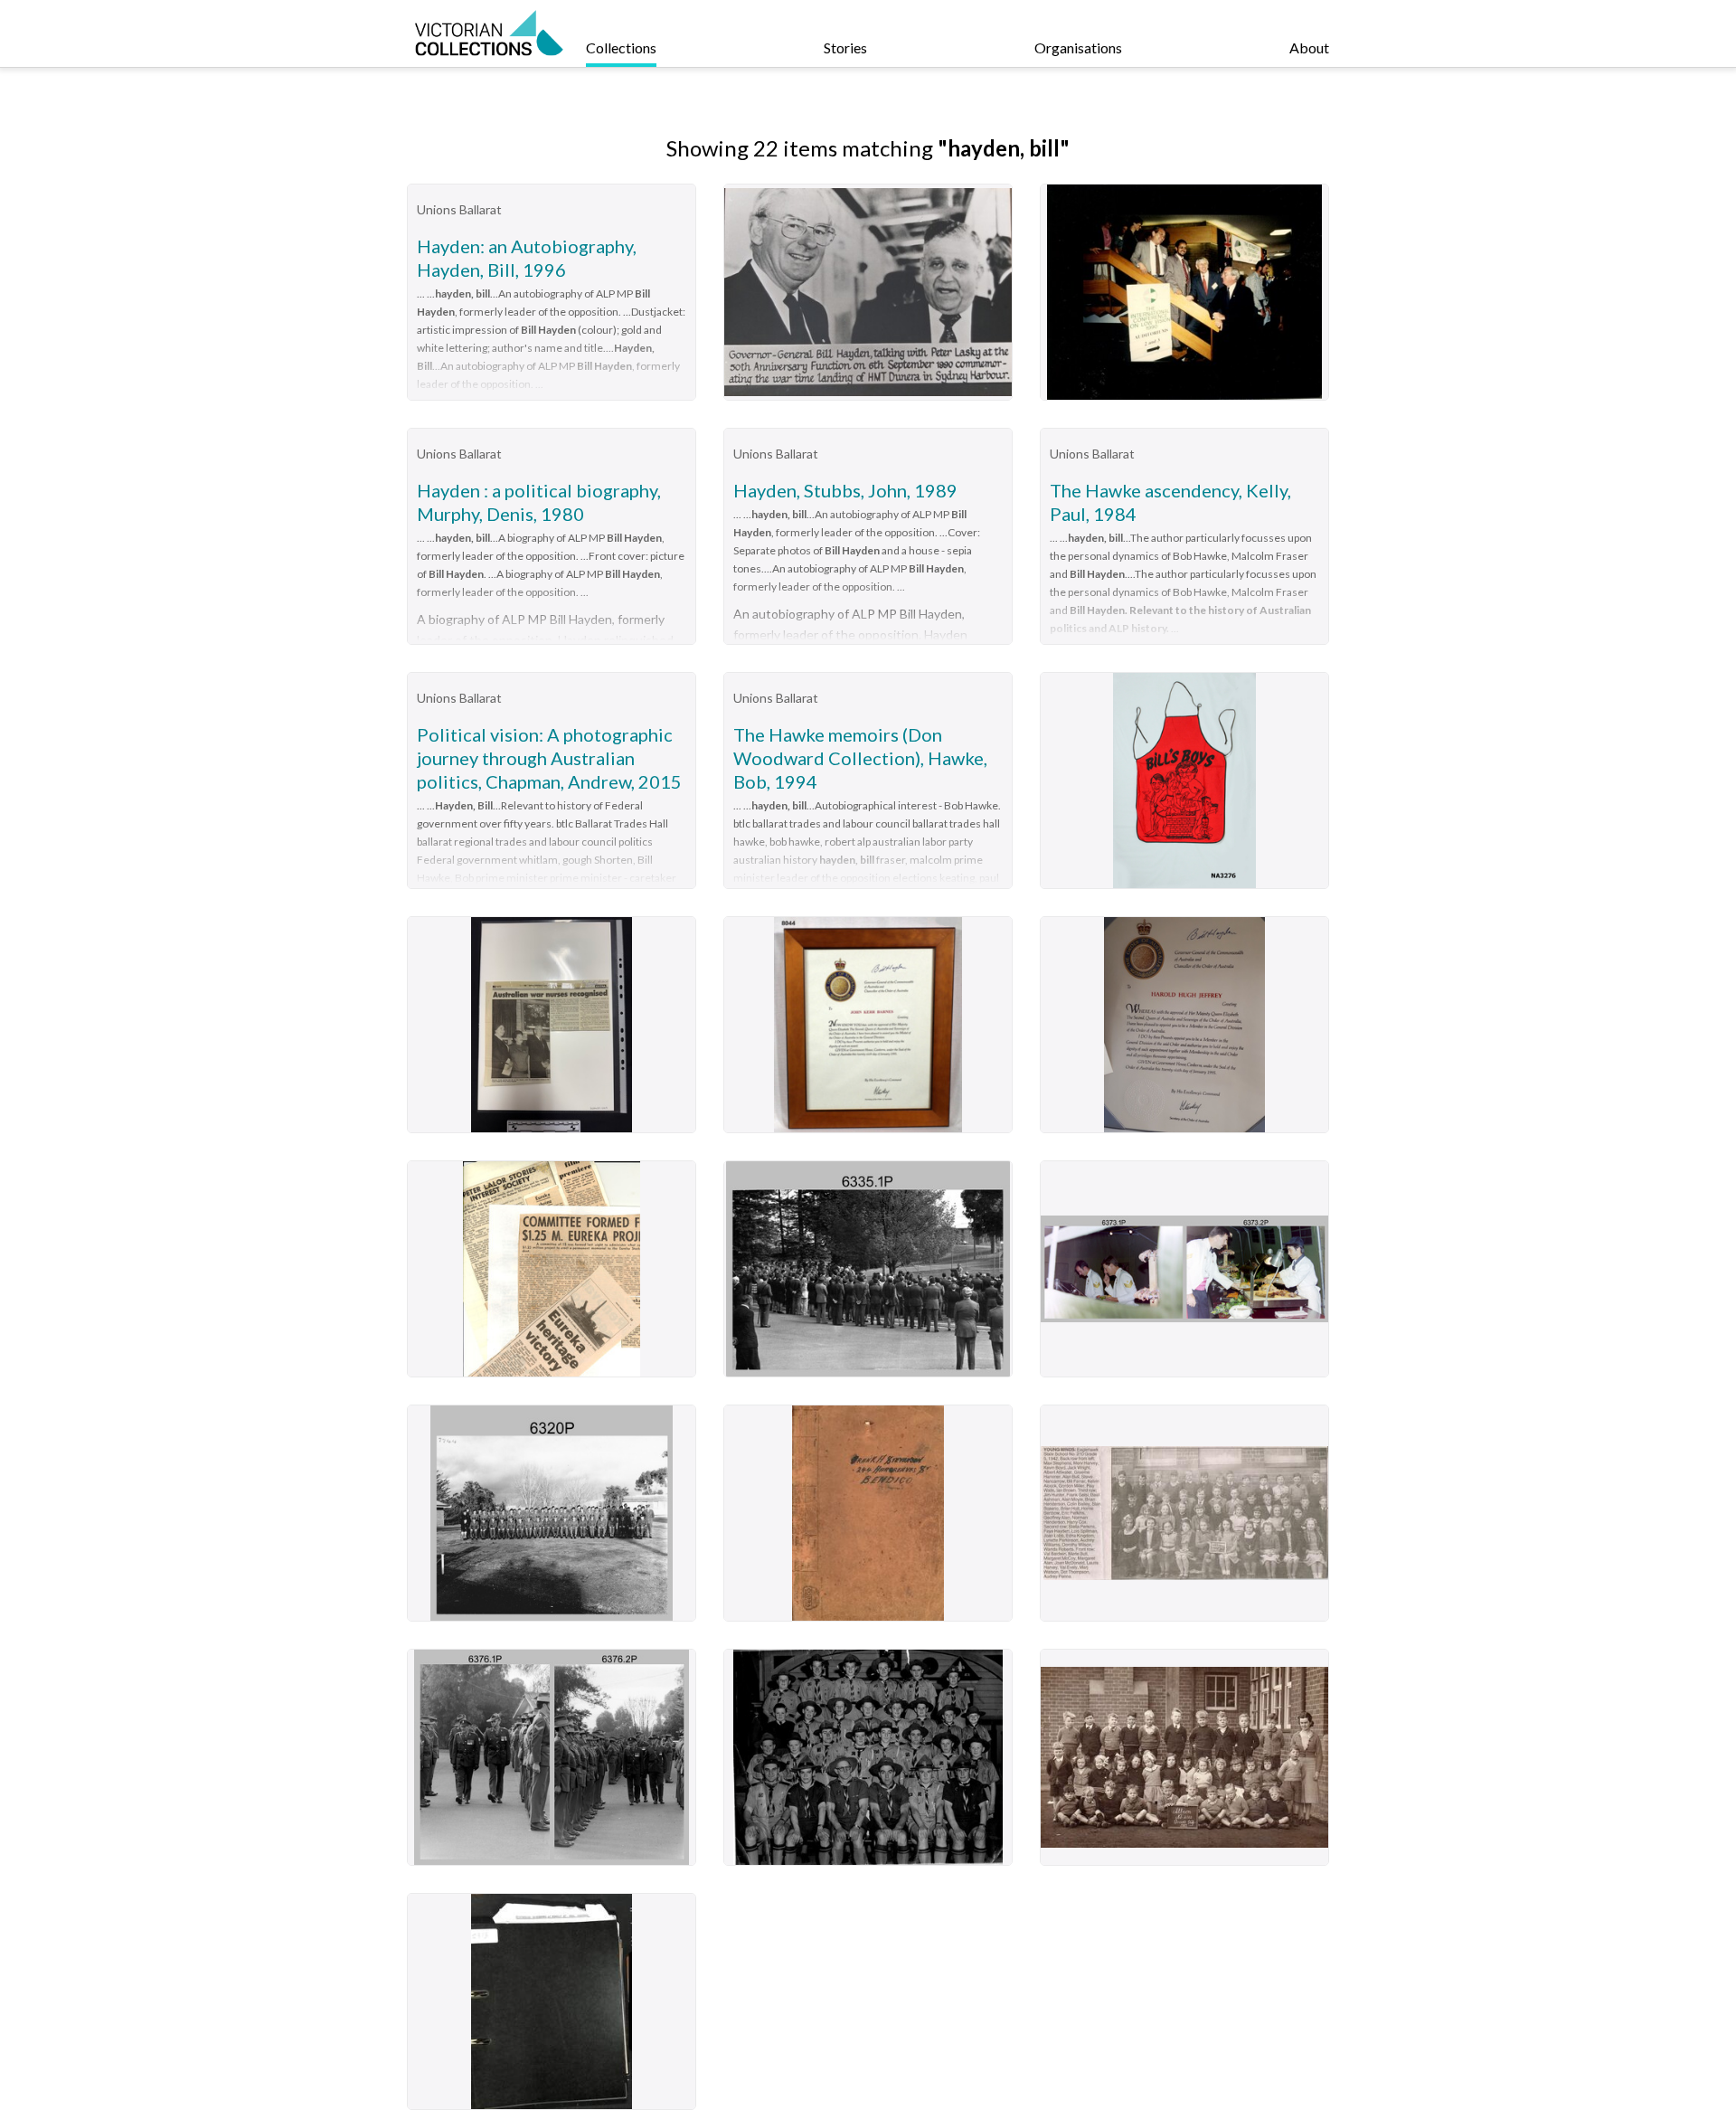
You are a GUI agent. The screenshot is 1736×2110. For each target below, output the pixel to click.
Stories (845, 47)
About (1309, 47)
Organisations (1078, 47)
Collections (621, 47)
